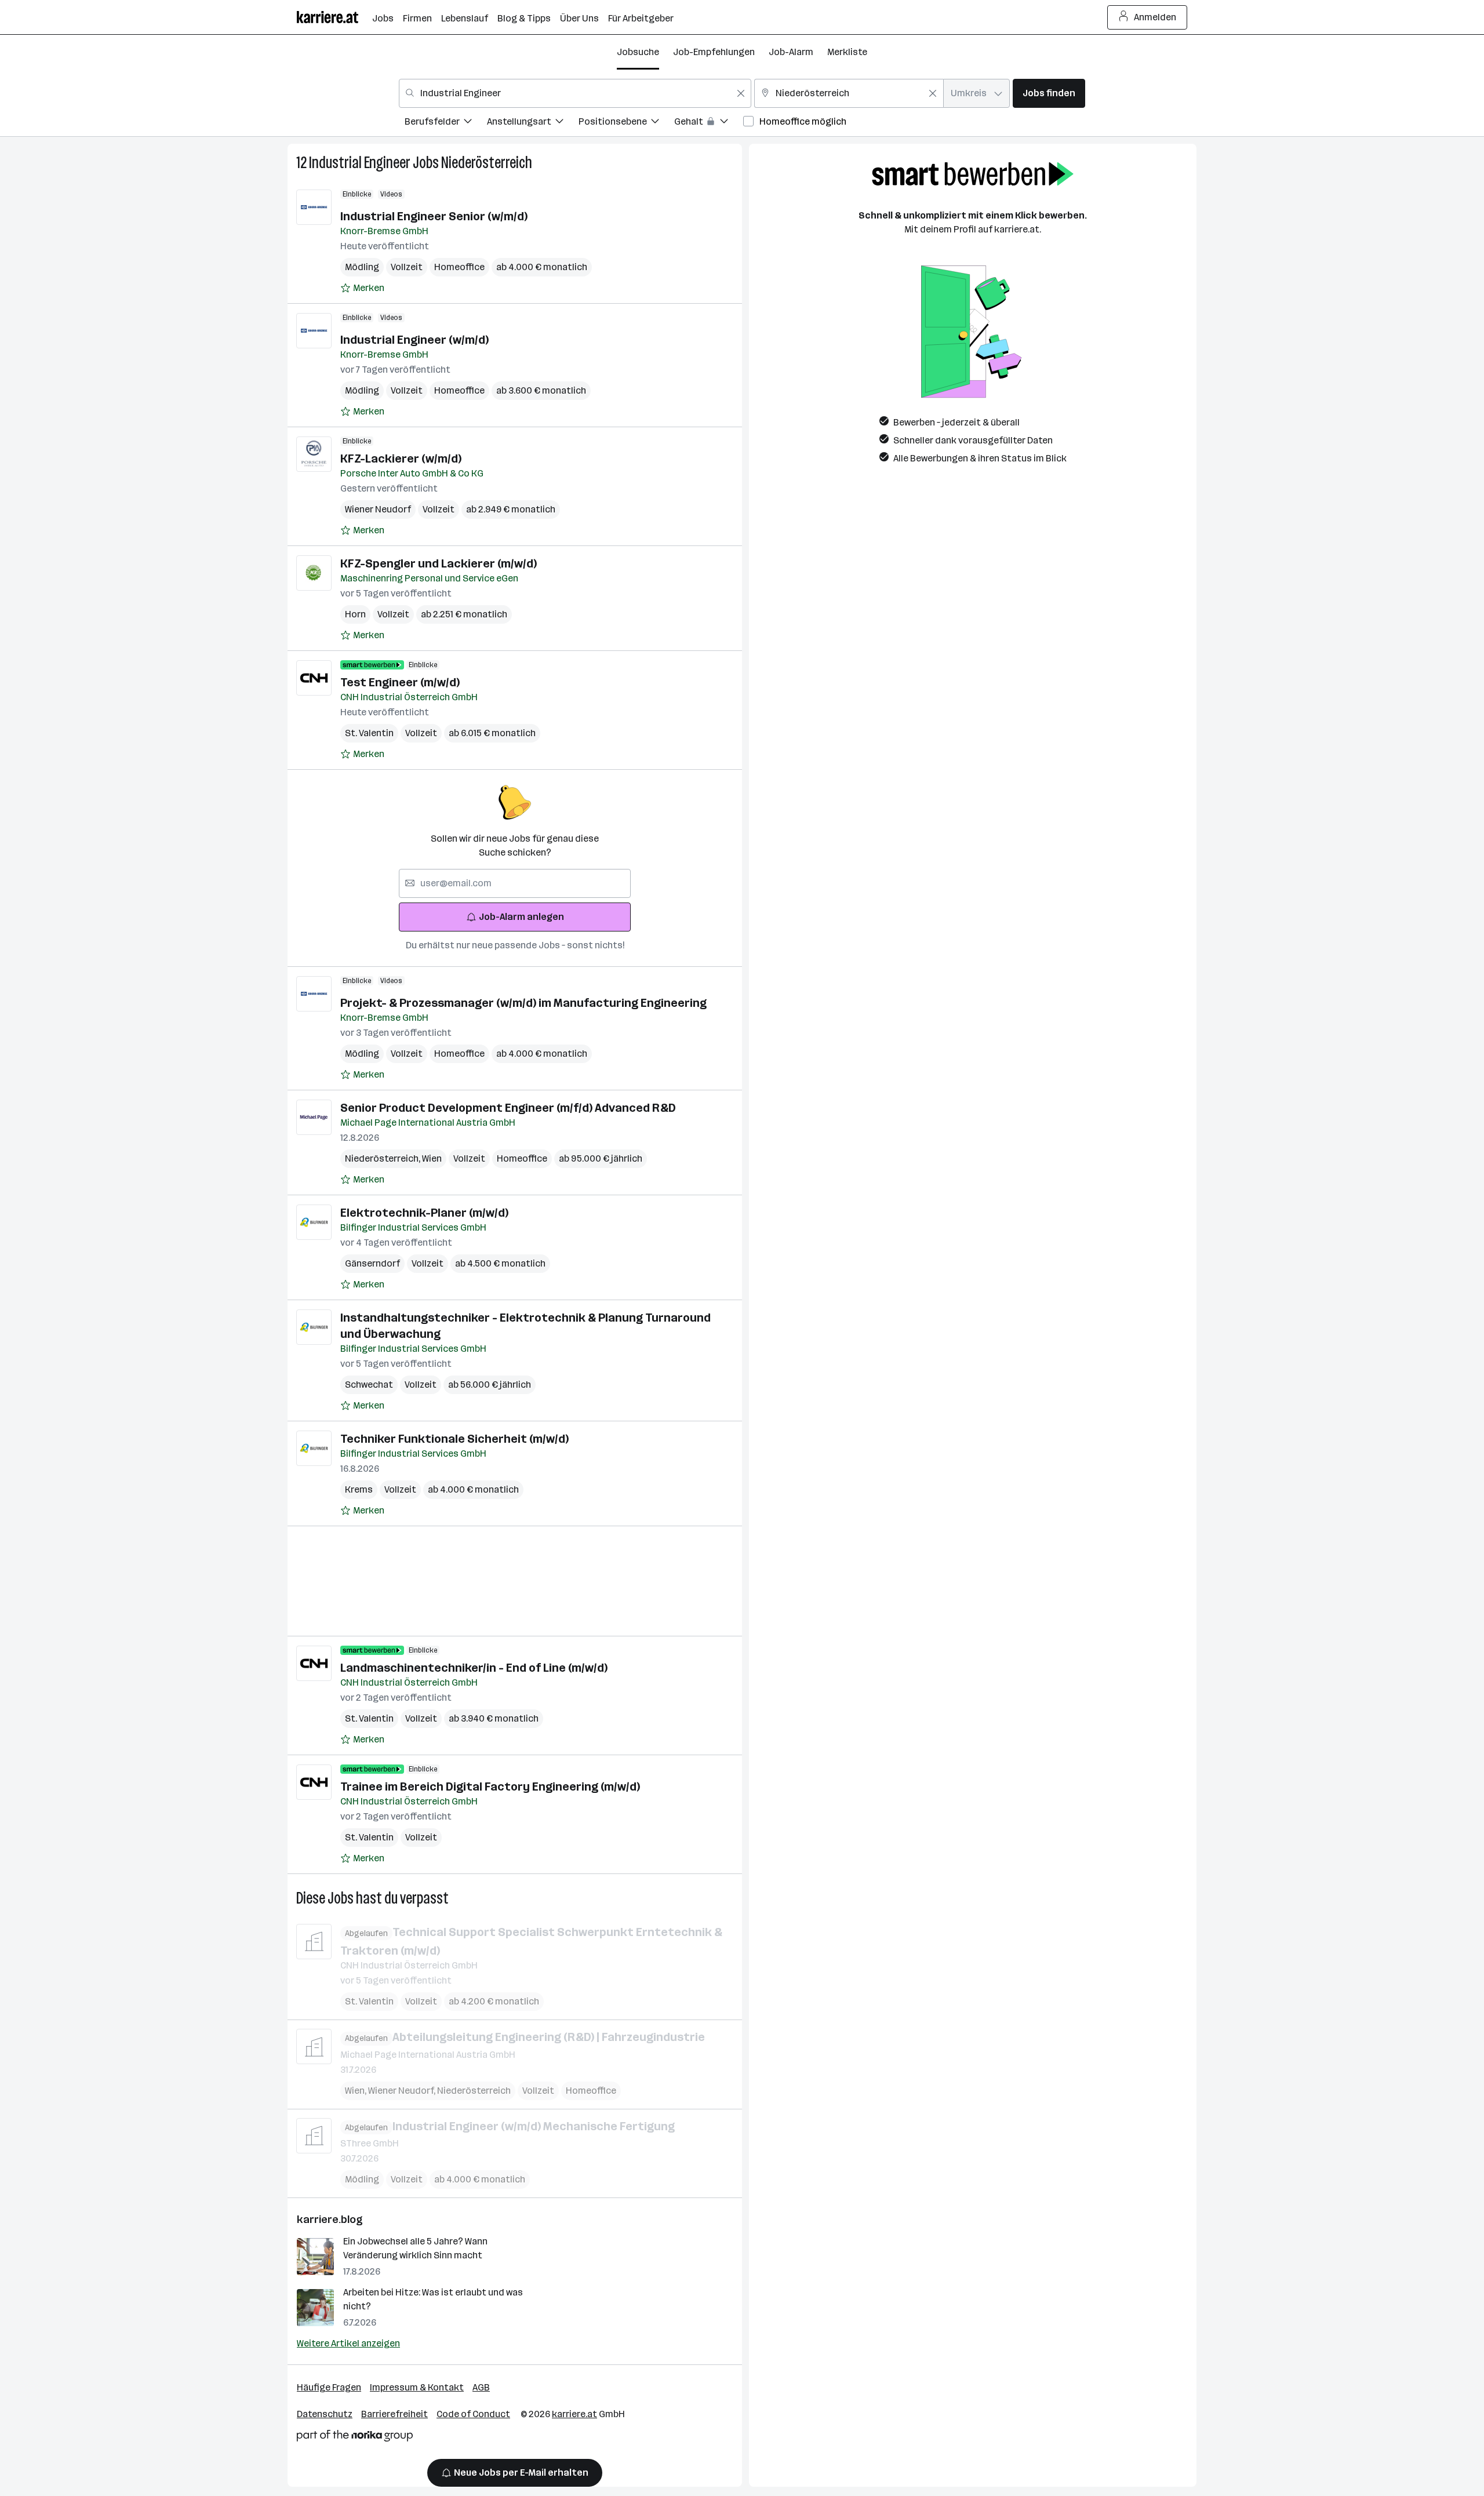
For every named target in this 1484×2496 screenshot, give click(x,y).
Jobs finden (1049, 93)
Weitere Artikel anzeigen (348, 2343)
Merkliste (847, 52)
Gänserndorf (372, 1263)
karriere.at (574, 2414)
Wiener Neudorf (378, 509)
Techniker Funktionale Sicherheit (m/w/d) (454, 1439)
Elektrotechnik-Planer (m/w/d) (424, 1213)
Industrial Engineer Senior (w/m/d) (434, 216)
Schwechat (369, 1385)
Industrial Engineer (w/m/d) (414, 340)
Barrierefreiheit (394, 2414)
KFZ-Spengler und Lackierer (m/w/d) (439, 563)
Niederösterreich (487, 163)
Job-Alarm (791, 52)
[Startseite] (334, 17)
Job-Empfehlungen (714, 52)
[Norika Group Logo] (355, 2438)
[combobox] (575, 93)
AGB (481, 2387)
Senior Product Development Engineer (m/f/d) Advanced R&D (508, 1108)
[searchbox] (515, 883)
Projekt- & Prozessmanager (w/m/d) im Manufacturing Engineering (523, 1003)
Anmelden (1155, 17)
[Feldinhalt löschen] (741, 93)
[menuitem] (446, 123)
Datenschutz (325, 2414)
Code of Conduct (473, 2414)
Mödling (362, 267)
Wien (432, 1158)
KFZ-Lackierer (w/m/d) (401, 459)
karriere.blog (330, 2220)
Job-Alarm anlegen (521, 917)
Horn (355, 614)
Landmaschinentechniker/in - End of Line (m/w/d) (474, 1668)
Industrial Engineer (360, 163)
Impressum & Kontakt (417, 2387)
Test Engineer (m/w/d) (400, 682)
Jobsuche (638, 52)
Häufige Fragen (329, 2387)
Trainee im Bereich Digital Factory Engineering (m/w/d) (490, 1787)
